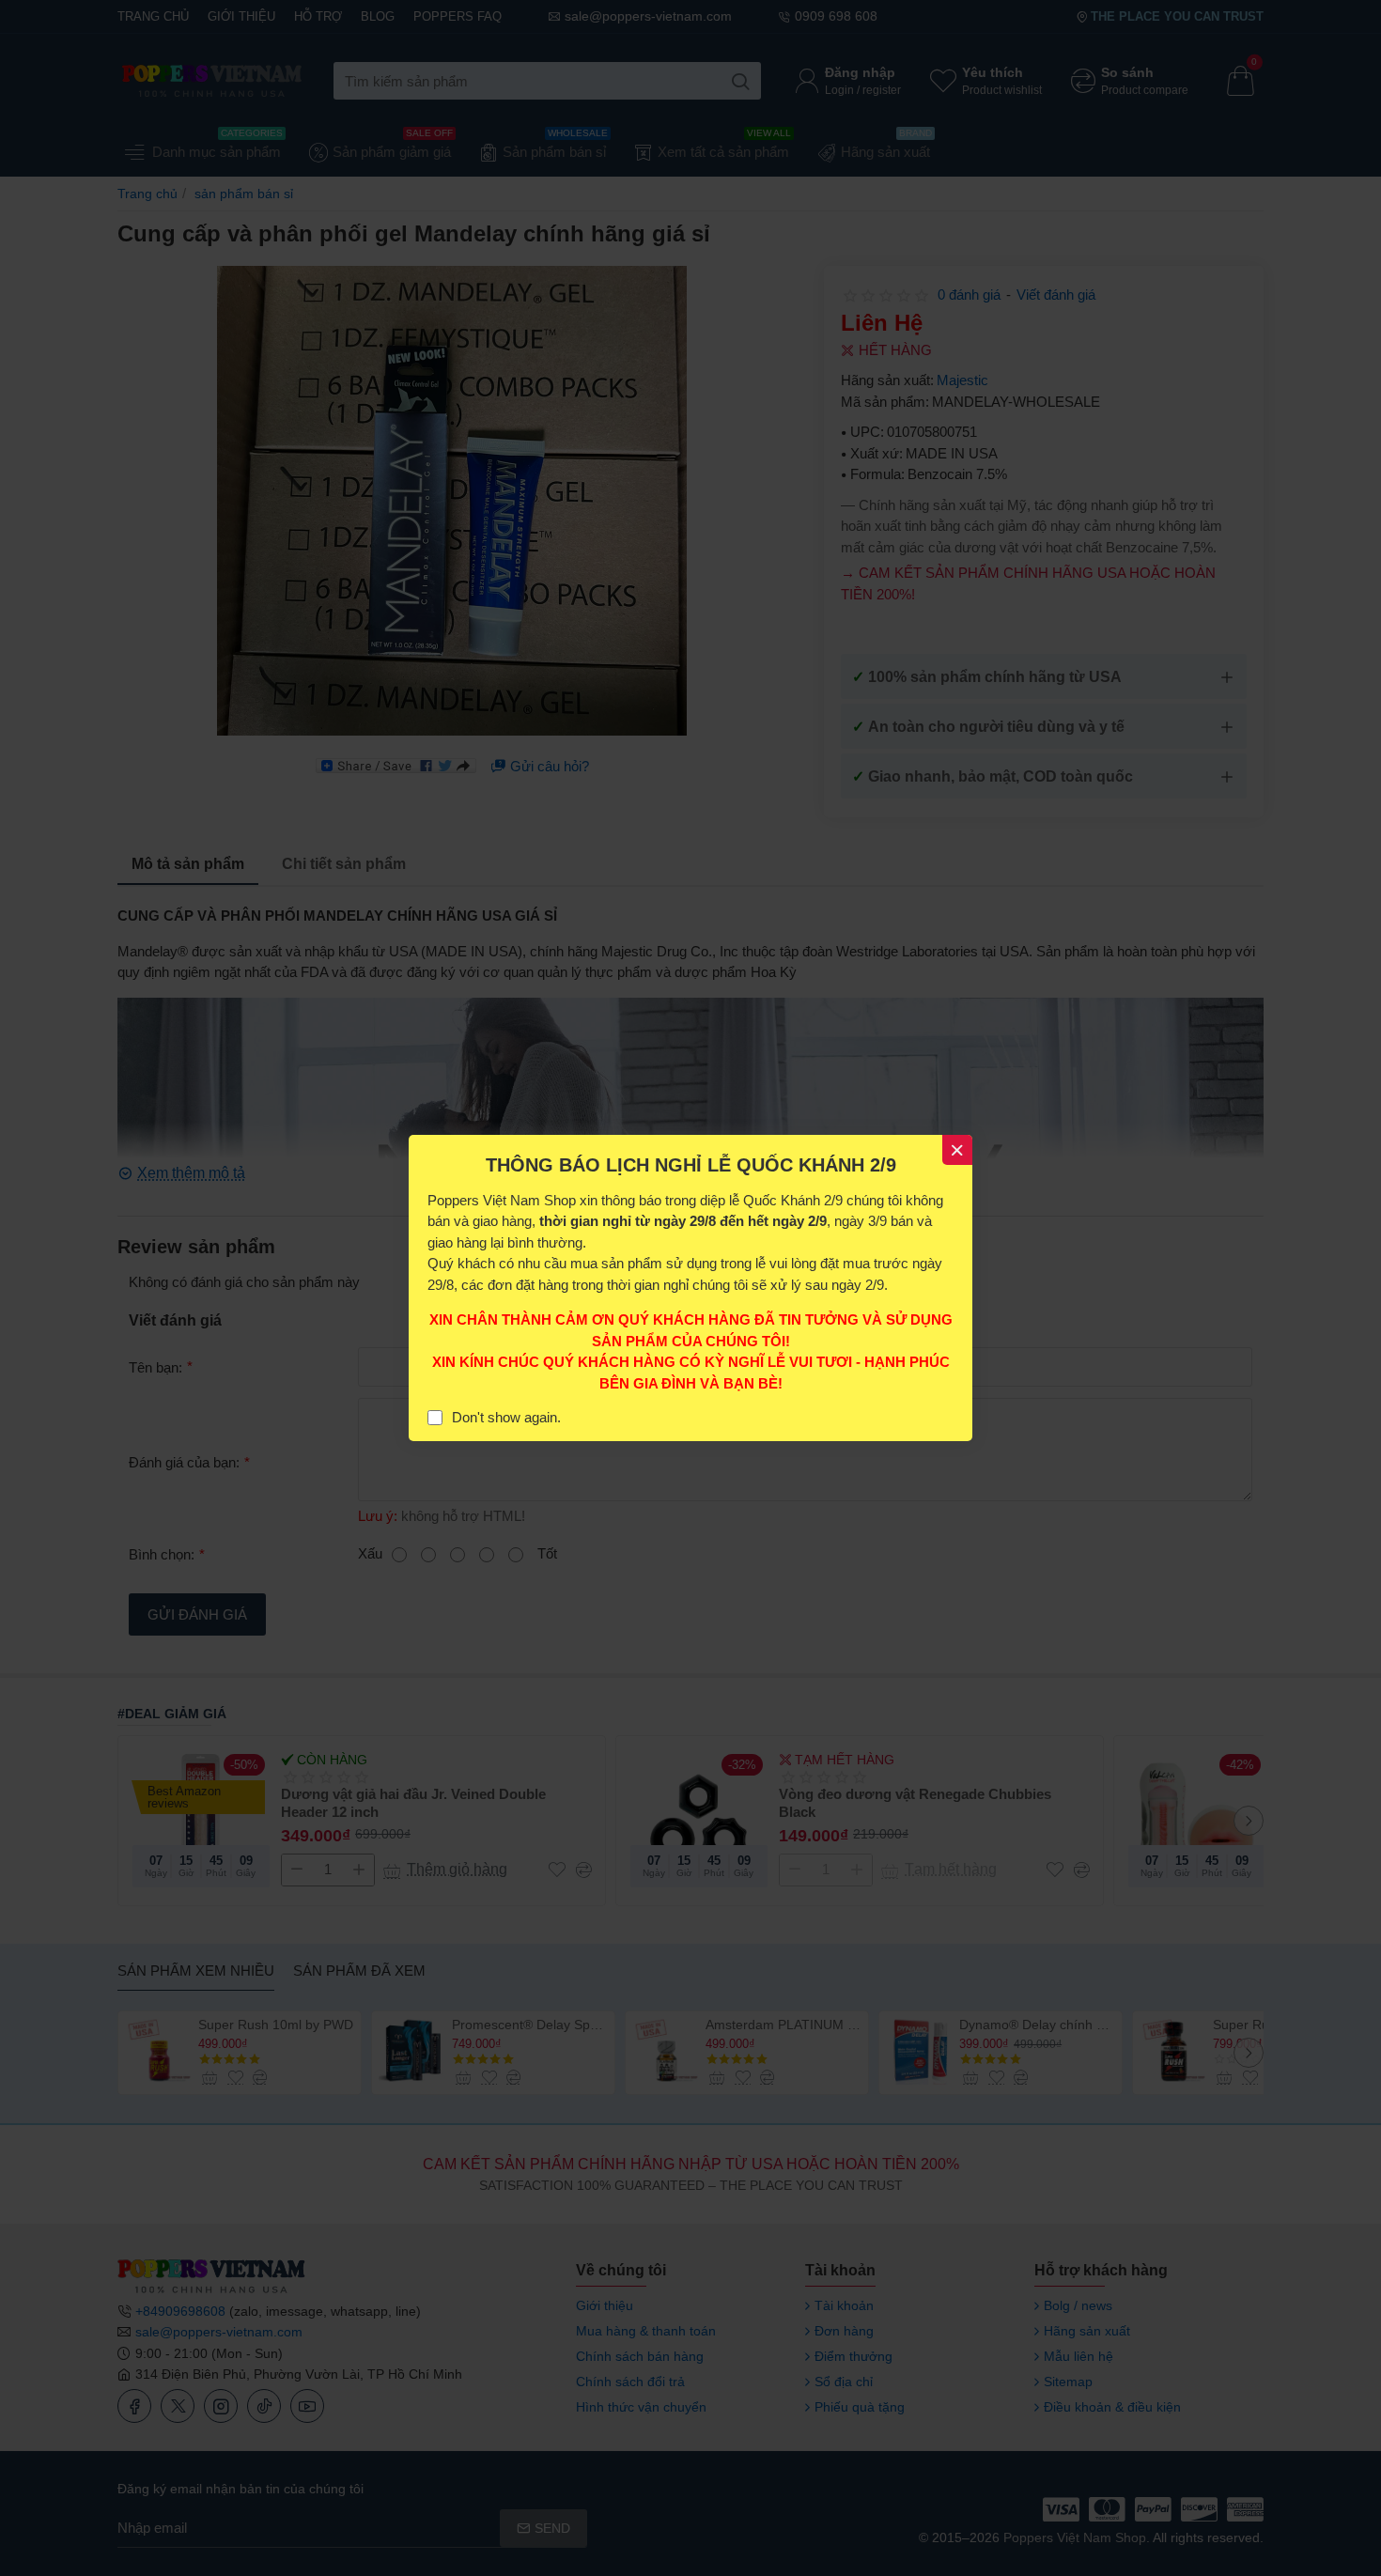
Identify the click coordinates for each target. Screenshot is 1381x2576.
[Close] (957, 1150)
